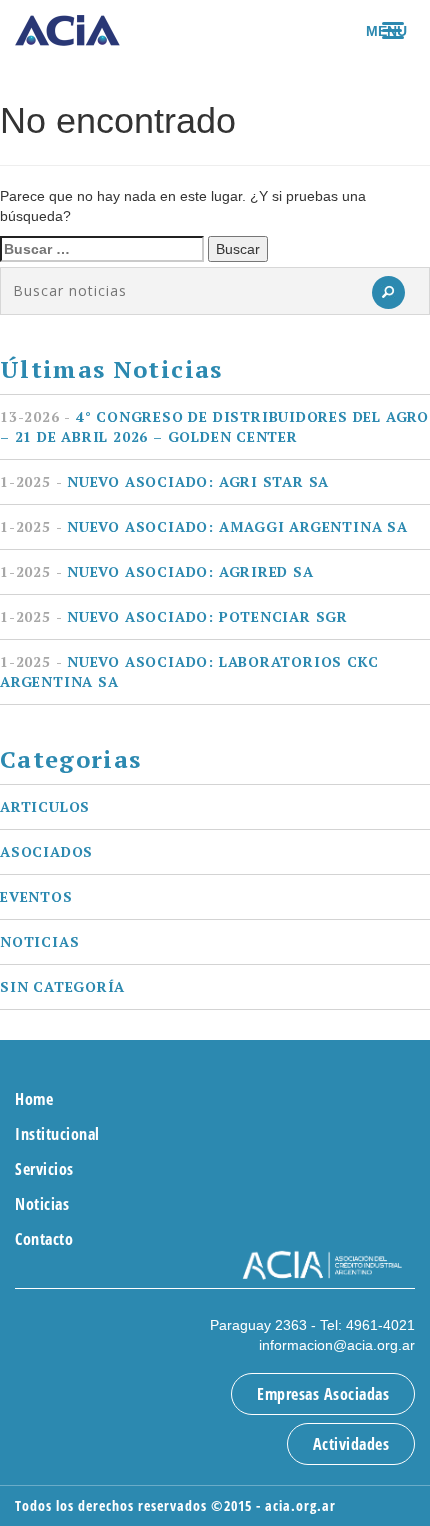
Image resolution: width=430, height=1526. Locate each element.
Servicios (44, 1169)
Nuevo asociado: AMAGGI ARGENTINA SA (204, 526)
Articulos (45, 806)
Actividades (351, 1444)
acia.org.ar (300, 1505)
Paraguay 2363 (258, 1325)
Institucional (57, 1134)
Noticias (39, 941)
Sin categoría (62, 986)
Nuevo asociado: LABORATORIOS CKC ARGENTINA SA (189, 671)
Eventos (36, 896)
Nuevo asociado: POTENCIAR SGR (174, 616)
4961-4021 (380, 1325)
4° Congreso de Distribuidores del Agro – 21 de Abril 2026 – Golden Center (214, 426)
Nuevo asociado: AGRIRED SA (157, 571)
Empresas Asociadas (323, 1394)
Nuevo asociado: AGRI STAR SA (164, 481)
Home (34, 1099)
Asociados (46, 851)
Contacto (44, 1239)
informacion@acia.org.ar (337, 1345)
